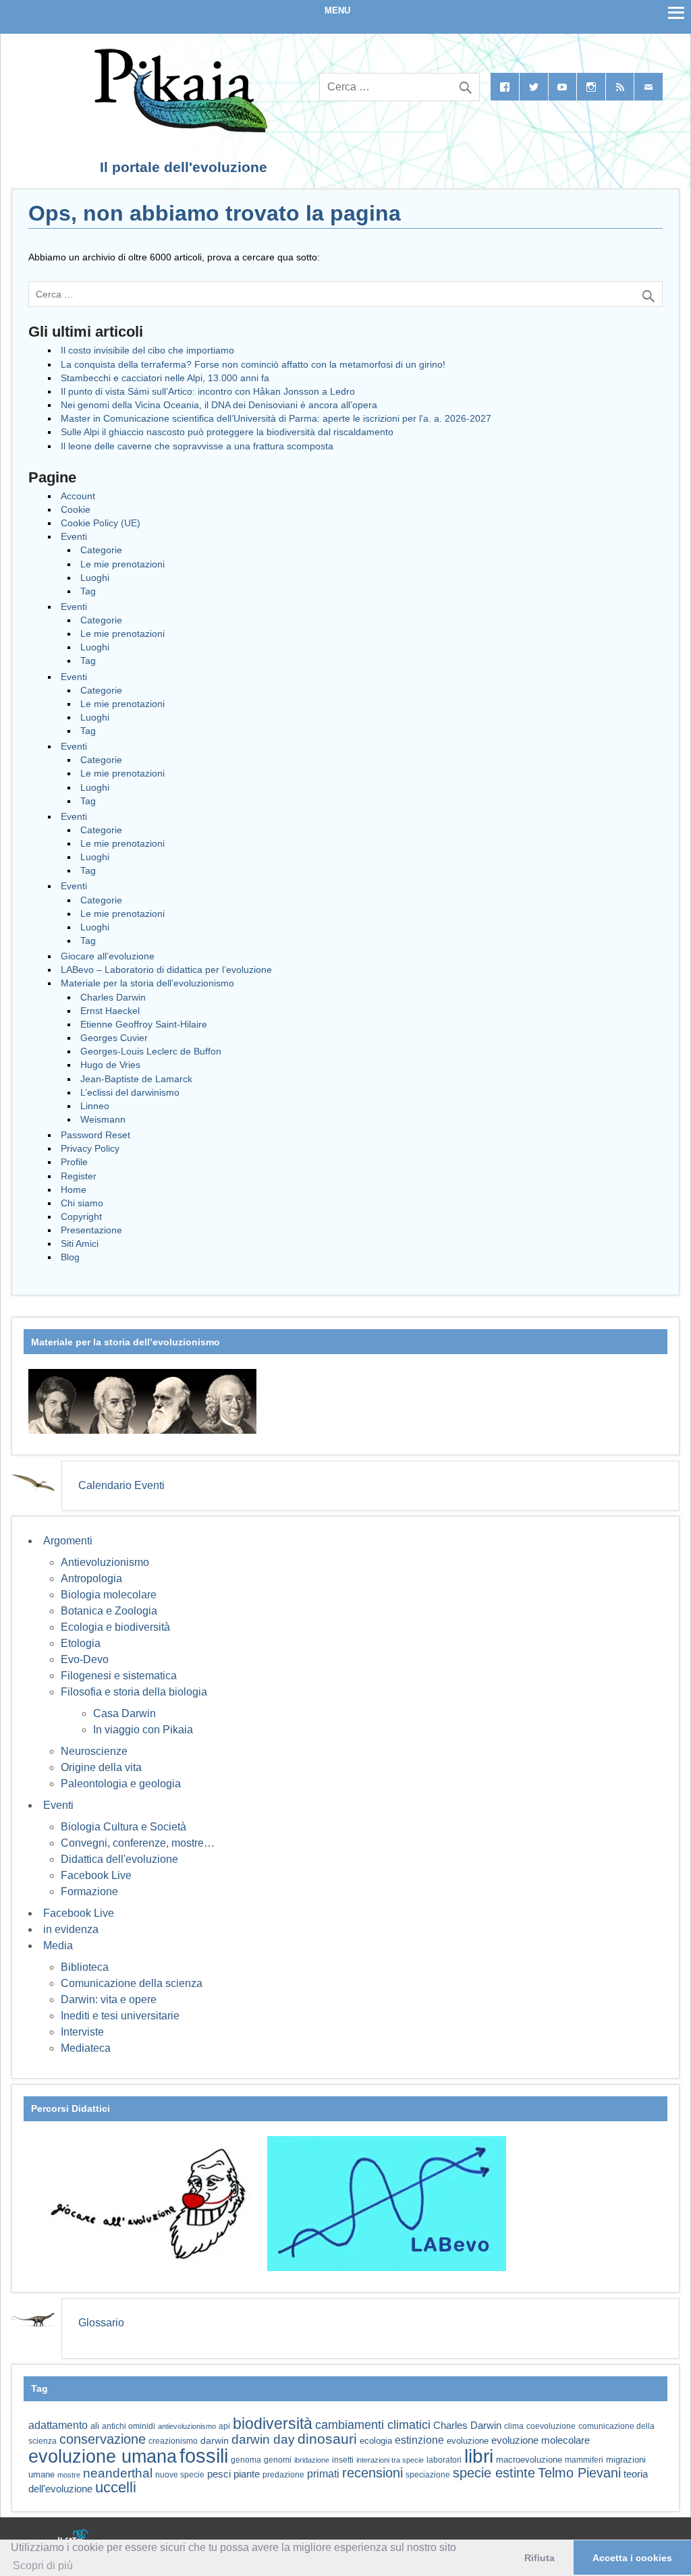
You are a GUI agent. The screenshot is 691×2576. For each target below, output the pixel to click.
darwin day (263, 2439)
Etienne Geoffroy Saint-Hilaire (144, 1024)
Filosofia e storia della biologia (134, 1692)
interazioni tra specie (390, 2460)
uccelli (116, 2487)
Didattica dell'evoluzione (119, 1859)
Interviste (82, 2032)
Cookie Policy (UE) (101, 523)
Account (78, 496)
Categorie (101, 550)
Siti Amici (80, 1243)
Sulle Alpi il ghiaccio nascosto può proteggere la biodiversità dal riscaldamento (227, 432)
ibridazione (312, 2460)
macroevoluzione (529, 2460)
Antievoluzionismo (105, 1562)
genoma (246, 2460)
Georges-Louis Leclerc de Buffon (151, 1051)
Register (79, 1176)
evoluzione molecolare (541, 2440)
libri (479, 2456)
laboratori (444, 2460)
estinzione (419, 2440)
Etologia (81, 1643)
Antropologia (91, 1578)
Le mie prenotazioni (122, 564)
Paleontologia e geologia (121, 1784)
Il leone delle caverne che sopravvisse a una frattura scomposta (197, 446)
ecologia (376, 2441)
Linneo (95, 1106)
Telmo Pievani (579, 2473)
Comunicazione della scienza (132, 1983)
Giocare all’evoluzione (108, 956)
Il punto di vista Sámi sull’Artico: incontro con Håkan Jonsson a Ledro (208, 391)
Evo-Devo (85, 1659)
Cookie (76, 509)
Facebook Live (96, 1875)
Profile (74, 1162)
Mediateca (86, 2048)
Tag (88, 591)
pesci (219, 2474)
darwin (215, 2440)
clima (514, 2426)
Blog (70, 1257)
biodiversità (273, 2424)
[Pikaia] (178, 129)
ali (95, 2426)
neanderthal (118, 2473)
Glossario (101, 2323)
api (224, 2426)
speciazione (428, 2475)
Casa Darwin (125, 1713)
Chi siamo (82, 1203)
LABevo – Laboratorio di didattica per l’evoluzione (166, 970)
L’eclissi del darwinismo (130, 1092)
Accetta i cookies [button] (632, 2558)
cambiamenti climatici (373, 2425)
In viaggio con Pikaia (143, 1730)
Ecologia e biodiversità (115, 1627)
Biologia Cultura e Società (123, 1827)
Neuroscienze (94, 1751)
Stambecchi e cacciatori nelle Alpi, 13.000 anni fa (165, 378)
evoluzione (468, 2441)
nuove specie (180, 2474)
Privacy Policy (90, 1148)
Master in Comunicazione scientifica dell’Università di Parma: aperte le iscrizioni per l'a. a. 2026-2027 (276, 418)
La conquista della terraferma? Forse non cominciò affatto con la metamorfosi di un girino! (253, 364)
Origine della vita (101, 1767)
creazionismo (173, 2441)
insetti (343, 2460)
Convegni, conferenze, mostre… (138, 1843)
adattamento (58, 2425)
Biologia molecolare (109, 1595)
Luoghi (95, 578)
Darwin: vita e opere (109, 1999)
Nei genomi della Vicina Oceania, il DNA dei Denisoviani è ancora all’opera (219, 405)
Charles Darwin (113, 997)
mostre (69, 2475)
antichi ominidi (129, 2426)
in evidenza (71, 1929)
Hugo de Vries (110, 1065)
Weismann (103, 1119)
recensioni (372, 2473)
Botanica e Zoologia (109, 1611)
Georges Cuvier (114, 1038)
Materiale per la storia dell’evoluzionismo (147, 983)
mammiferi (584, 2460)
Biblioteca (85, 1967)
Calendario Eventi (121, 1485)
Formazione (89, 1892)
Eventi (74, 536)
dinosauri (327, 2439)
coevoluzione (551, 2426)
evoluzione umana (103, 2457)
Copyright (81, 1216)
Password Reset (95, 1135)
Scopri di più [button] (43, 2566)
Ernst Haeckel (110, 1011)
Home (74, 1189)
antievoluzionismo (187, 2426)
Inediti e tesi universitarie (120, 2016)
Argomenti (68, 1541)
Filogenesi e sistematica (119, 1676)
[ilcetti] (74, 2538)
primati (323, 2474)
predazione (283, 2474)
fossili (204, 2456)
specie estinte (494, 2473)
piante (247, 2474)
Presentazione (91, 1230)
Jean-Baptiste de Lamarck (136, 1079)
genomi (278, 2460)
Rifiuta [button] (540, 2558)
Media (58, 1945)
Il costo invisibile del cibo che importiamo (147, 350)
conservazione (103, 2439)
